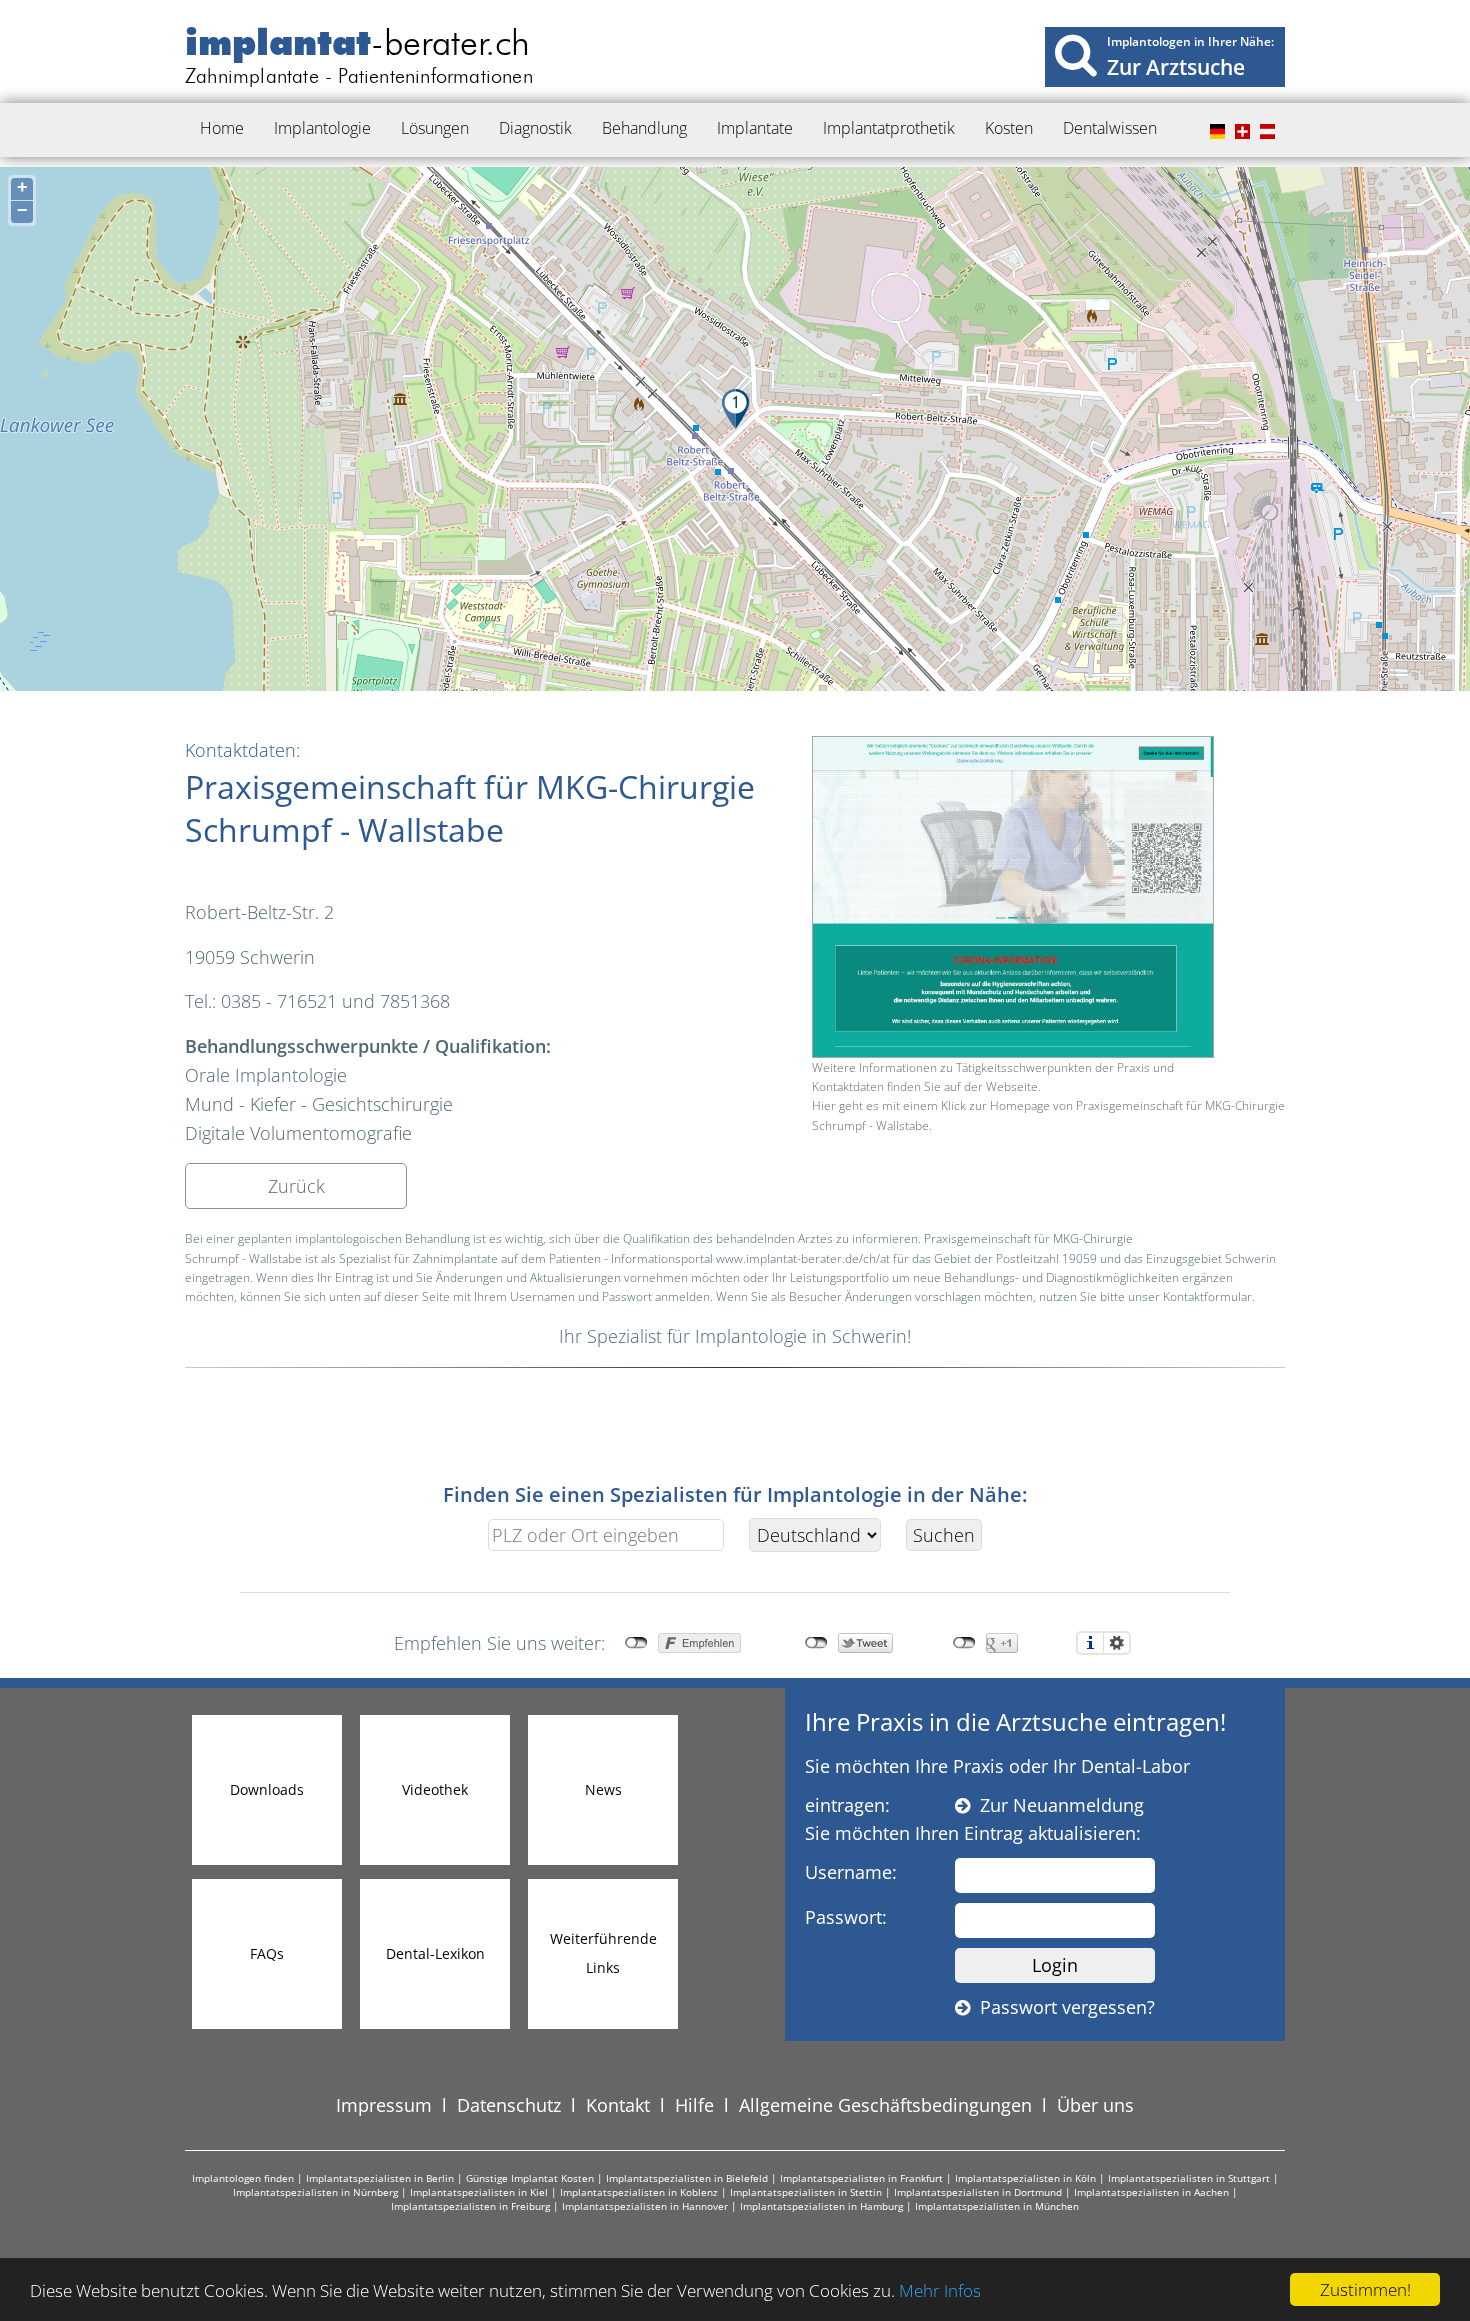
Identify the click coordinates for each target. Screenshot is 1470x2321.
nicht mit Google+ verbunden (964, 1643)
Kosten (1009, 128)
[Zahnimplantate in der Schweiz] (1240, 132)
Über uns (1095, 2105)
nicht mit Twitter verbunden (816, 1643)
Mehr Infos (940, 2290)
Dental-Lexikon (435, 1953)
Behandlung (644, 128)
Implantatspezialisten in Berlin (380, 2178)
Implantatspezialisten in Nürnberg (315, 2192)
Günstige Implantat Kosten (530, 2178)
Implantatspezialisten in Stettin (806, 2192)
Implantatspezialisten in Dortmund (978, 2192)
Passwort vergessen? (1062, 2007)
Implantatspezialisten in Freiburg (470, 2206)
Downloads (267, 1789)
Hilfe (694, 2105)
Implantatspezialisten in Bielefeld (687, 2178)
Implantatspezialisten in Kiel (479, 2192)
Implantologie (322, 128)
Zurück (296, 1186)
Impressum (384, 2105)
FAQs (267, 1953)
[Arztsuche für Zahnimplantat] (1076, 54)
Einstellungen (1117, 1643)
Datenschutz (509, 2105)
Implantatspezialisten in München (997, 2206)
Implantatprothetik (889, 128)
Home (222, 128)
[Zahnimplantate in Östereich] (1265, 132)
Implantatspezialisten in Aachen (1151, 2192)
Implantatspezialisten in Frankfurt (861, 2178)
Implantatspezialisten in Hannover (645, 2206)
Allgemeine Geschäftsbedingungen (885, 2105)
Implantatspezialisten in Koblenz (639, 2192)
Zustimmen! (1365, 2289)
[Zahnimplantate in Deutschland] (1215, 132)
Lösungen (435, 128)
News (603, 1789)
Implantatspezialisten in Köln (1025, 2178)
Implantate (755, 128)
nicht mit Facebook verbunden (636, 1643)
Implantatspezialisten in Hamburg (821, 2206)
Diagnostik (535, 128)
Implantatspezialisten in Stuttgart (1189, 2178)
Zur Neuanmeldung (1057, 1805)
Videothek (435, 1789)
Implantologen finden (243, 2178)
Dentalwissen (1110, 128)
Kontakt (618, 2105)
